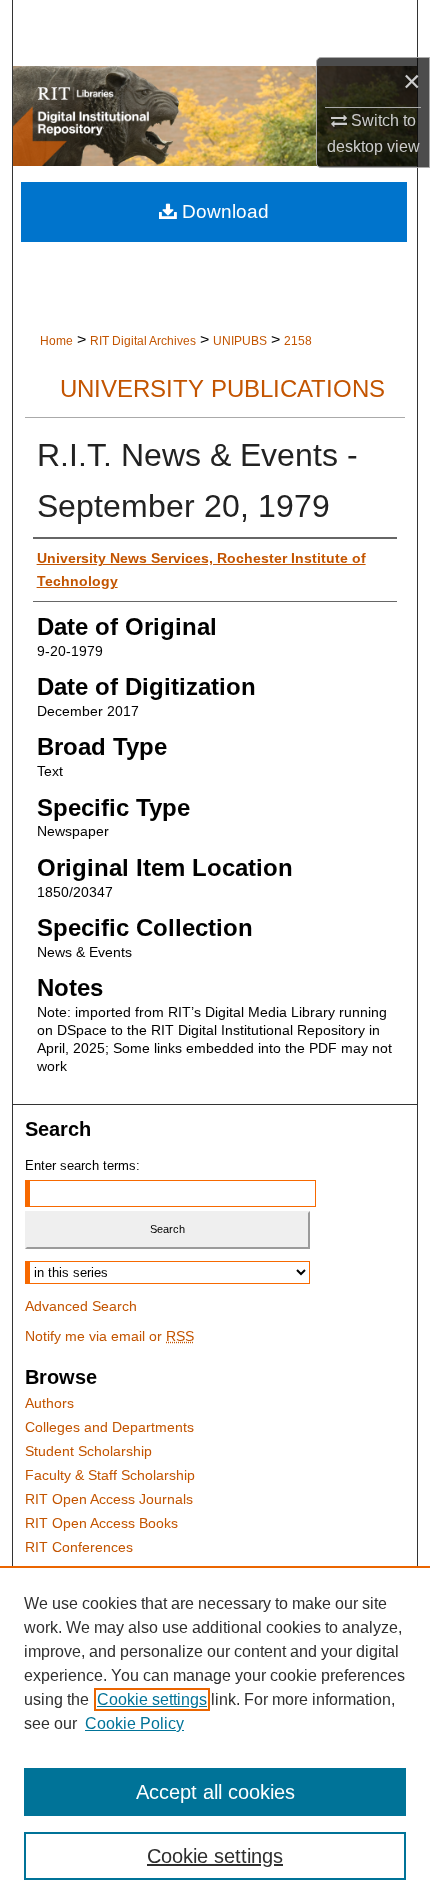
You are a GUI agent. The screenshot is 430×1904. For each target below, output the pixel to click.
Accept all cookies (215, 1792)
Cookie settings (152, 1699)
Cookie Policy (134, 1723)
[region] (215, 1735)
